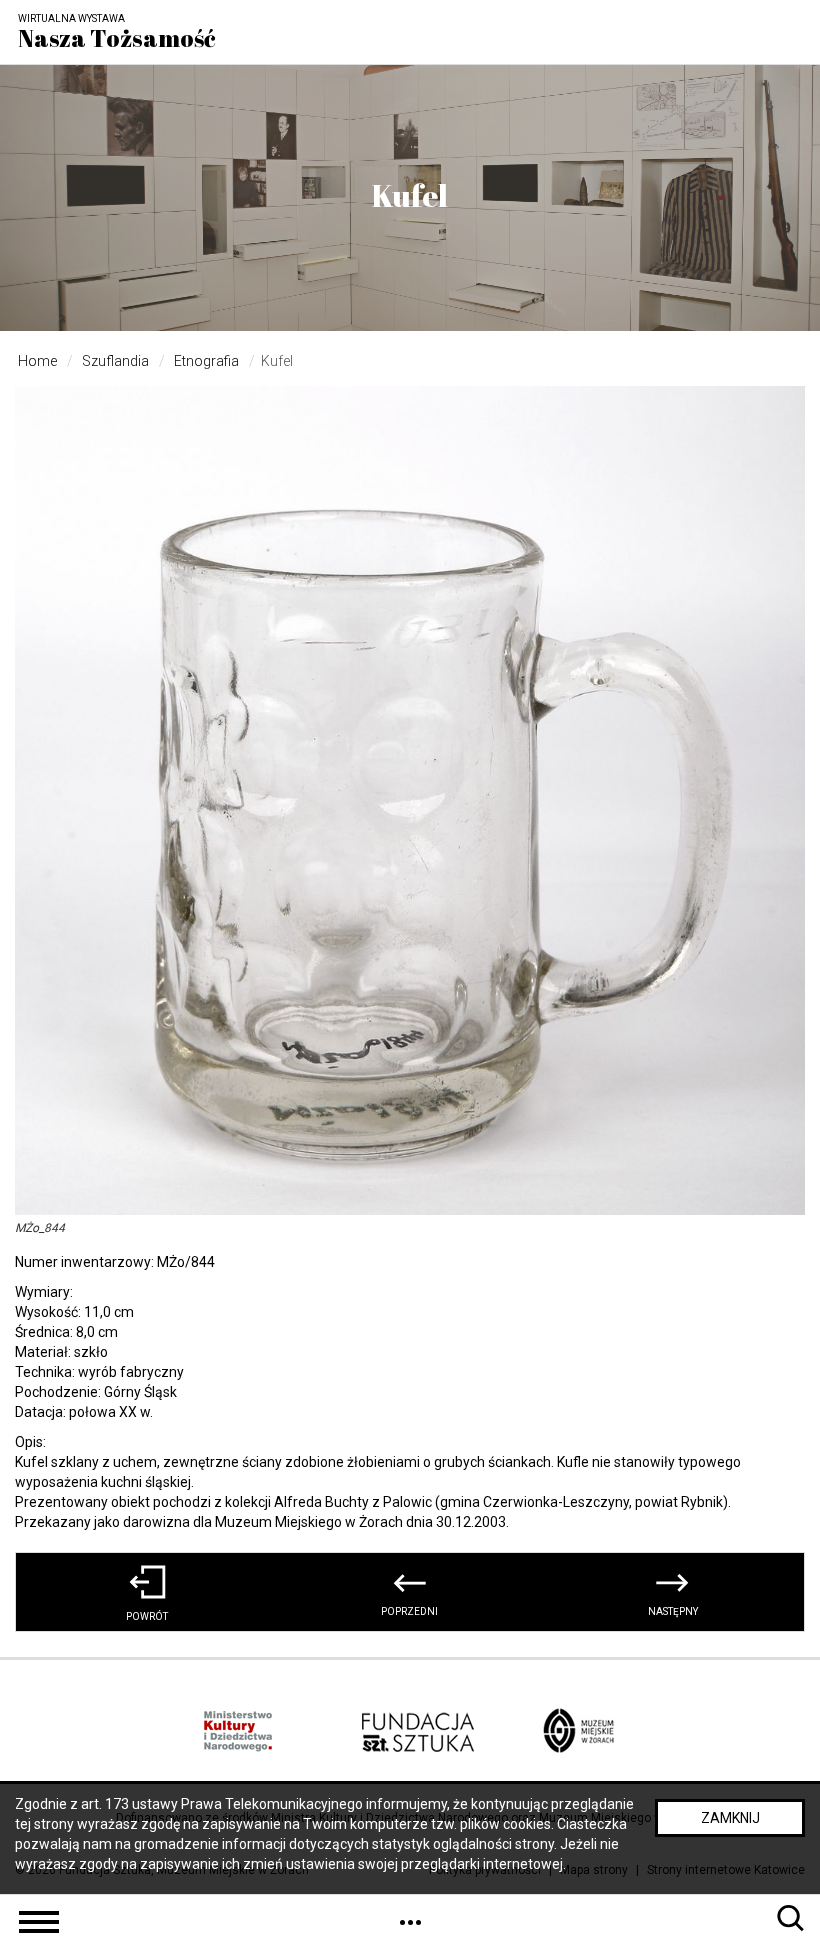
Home (37, 361)
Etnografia (206, 361)
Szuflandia (115, 361)
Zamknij (730, 1818)
